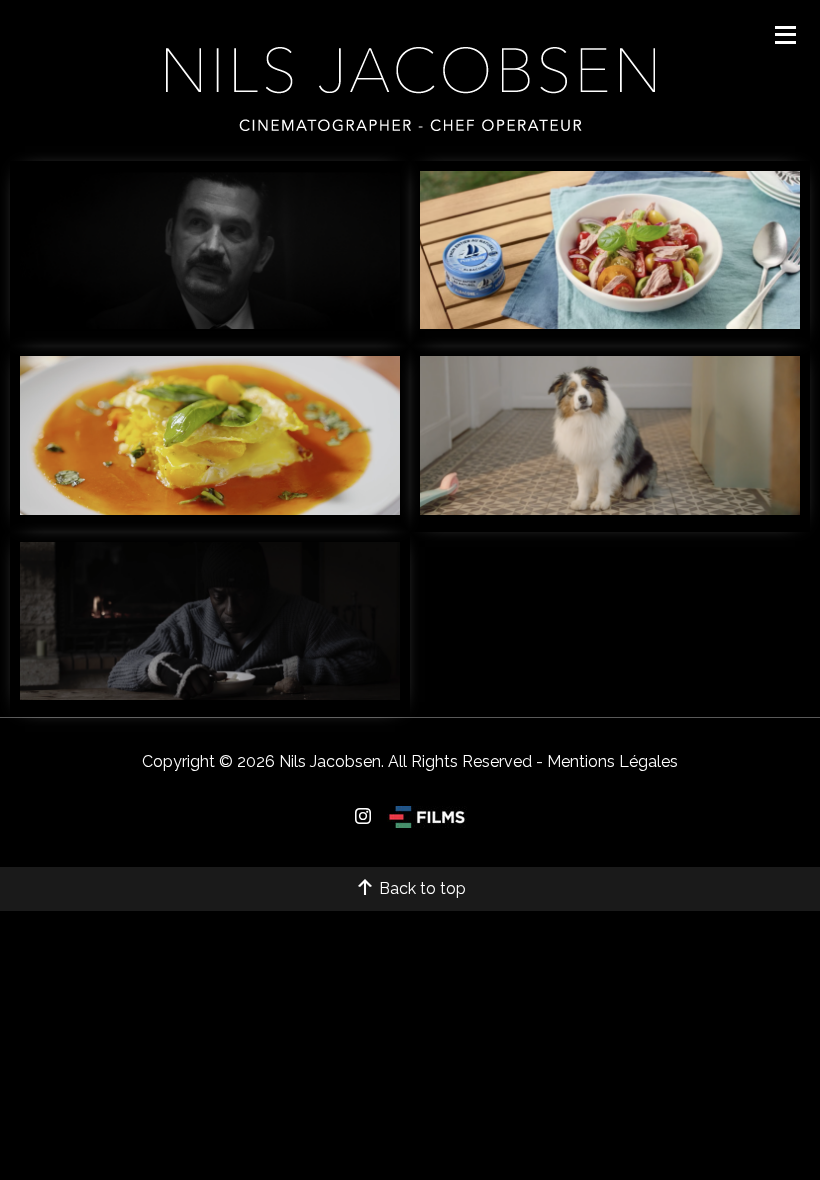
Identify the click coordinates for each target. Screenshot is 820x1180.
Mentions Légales (612, 761)
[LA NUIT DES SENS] (210, 323)
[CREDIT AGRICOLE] (610, 509)
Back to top (420, 888)
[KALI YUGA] (210, 694)
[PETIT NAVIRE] (610, 323)
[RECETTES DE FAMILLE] (210, 509)
